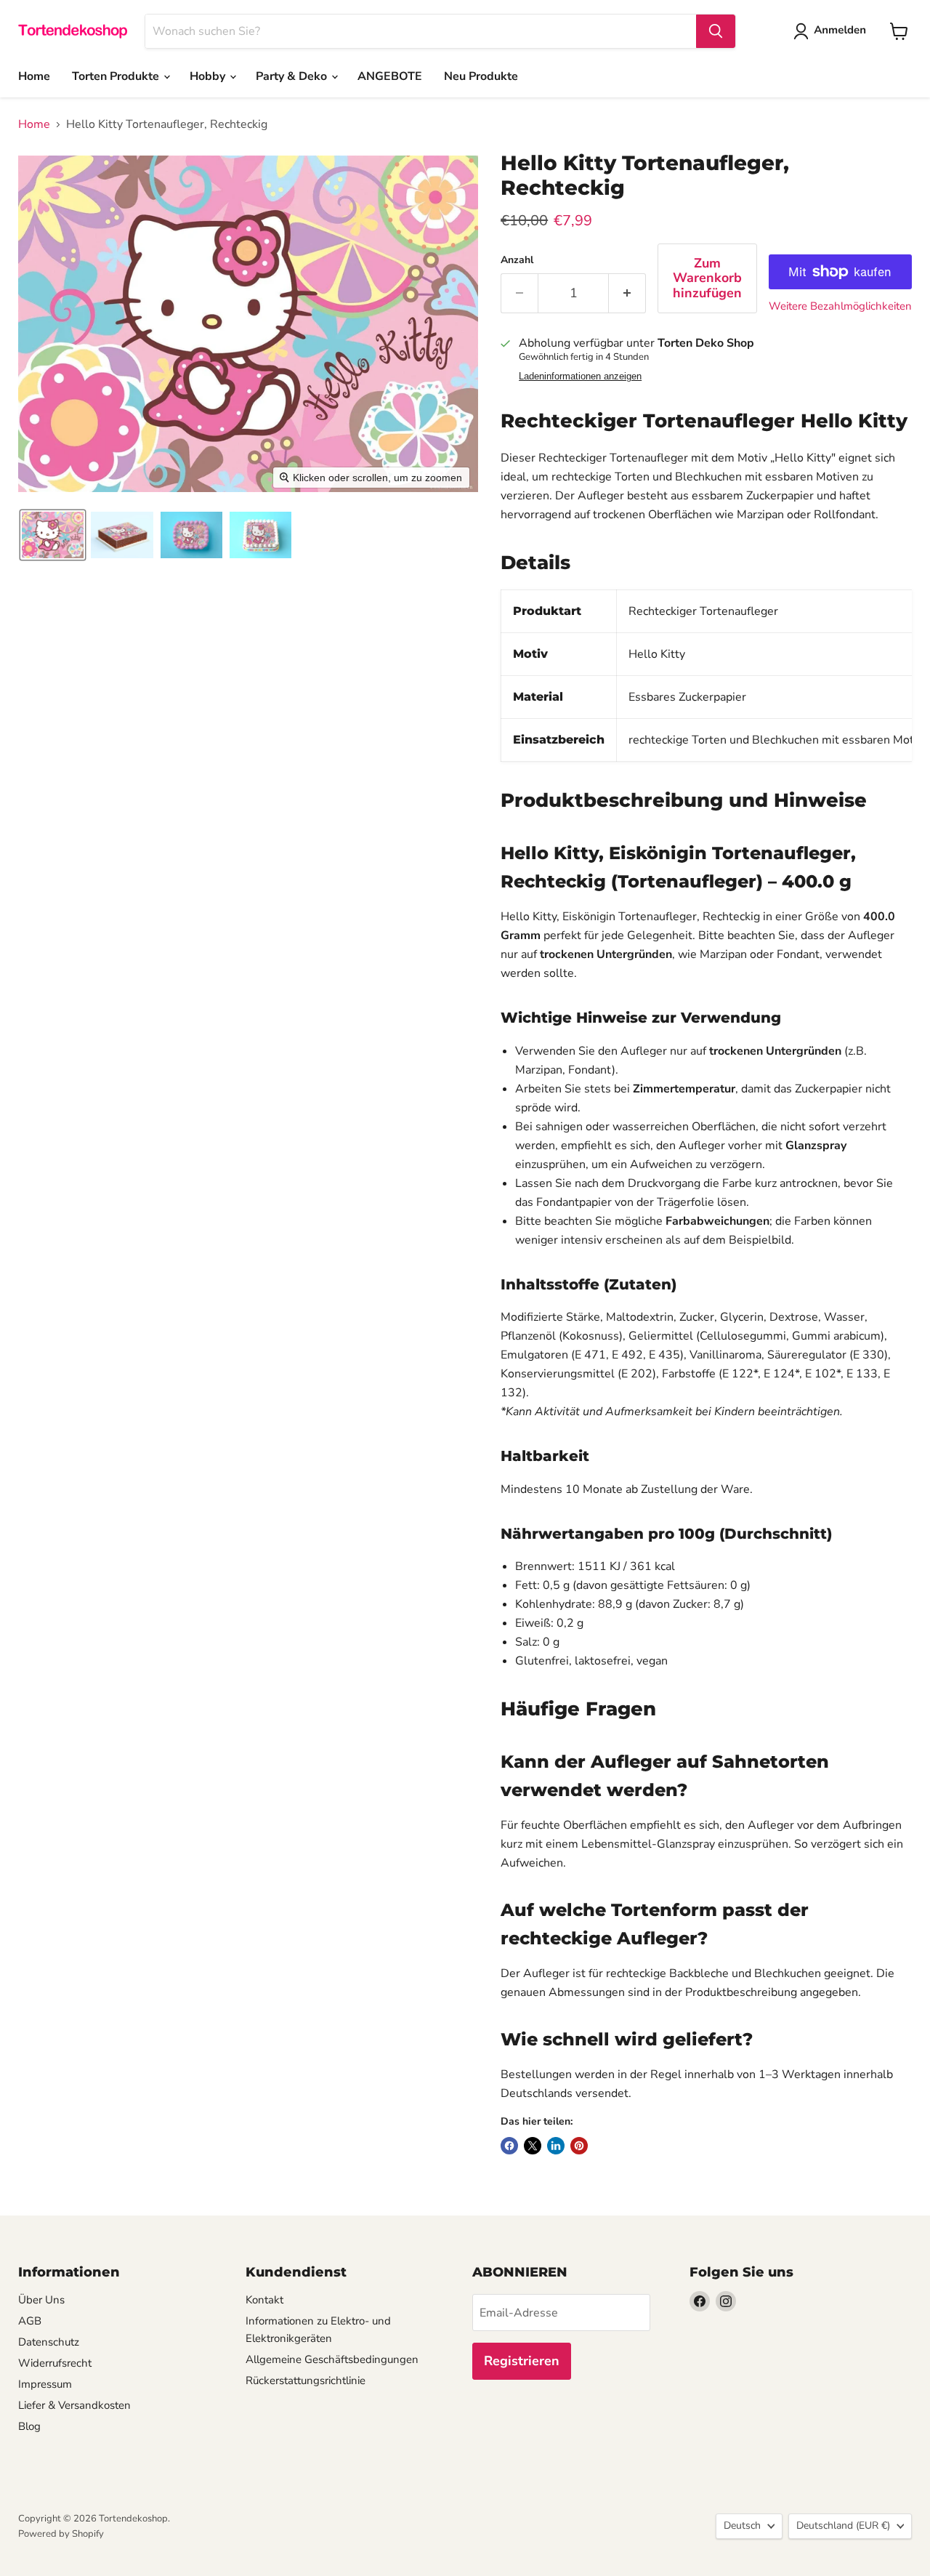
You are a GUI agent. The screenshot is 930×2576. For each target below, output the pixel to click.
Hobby (209, 76)
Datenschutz (49, 2342)
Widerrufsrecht (55, 2363)
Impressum (45, 2384)
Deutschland (843, 2525)
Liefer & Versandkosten (74, 2405)
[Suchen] (716, 31)
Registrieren (522, 2361)
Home (34, 76)
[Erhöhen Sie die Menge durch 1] (627, 293)
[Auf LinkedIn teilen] (556, 2146)
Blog (29, 2426)
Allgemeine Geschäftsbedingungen (332, 2359)
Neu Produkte (481, 76)
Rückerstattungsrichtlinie (306, 2380)
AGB (30, 2321)
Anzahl (517, 260)
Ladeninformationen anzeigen (580, 377)
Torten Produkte (117, 76)
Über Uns (41, 2300)
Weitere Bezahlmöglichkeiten (840, 306)
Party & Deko (293, 76)
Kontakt (264, 2300)
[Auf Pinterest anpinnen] (579, 2146)
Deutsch (742, 2525)
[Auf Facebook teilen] (509, 2146)
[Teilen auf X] (533, 2146)
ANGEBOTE (390, 76)
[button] (53, 535)
